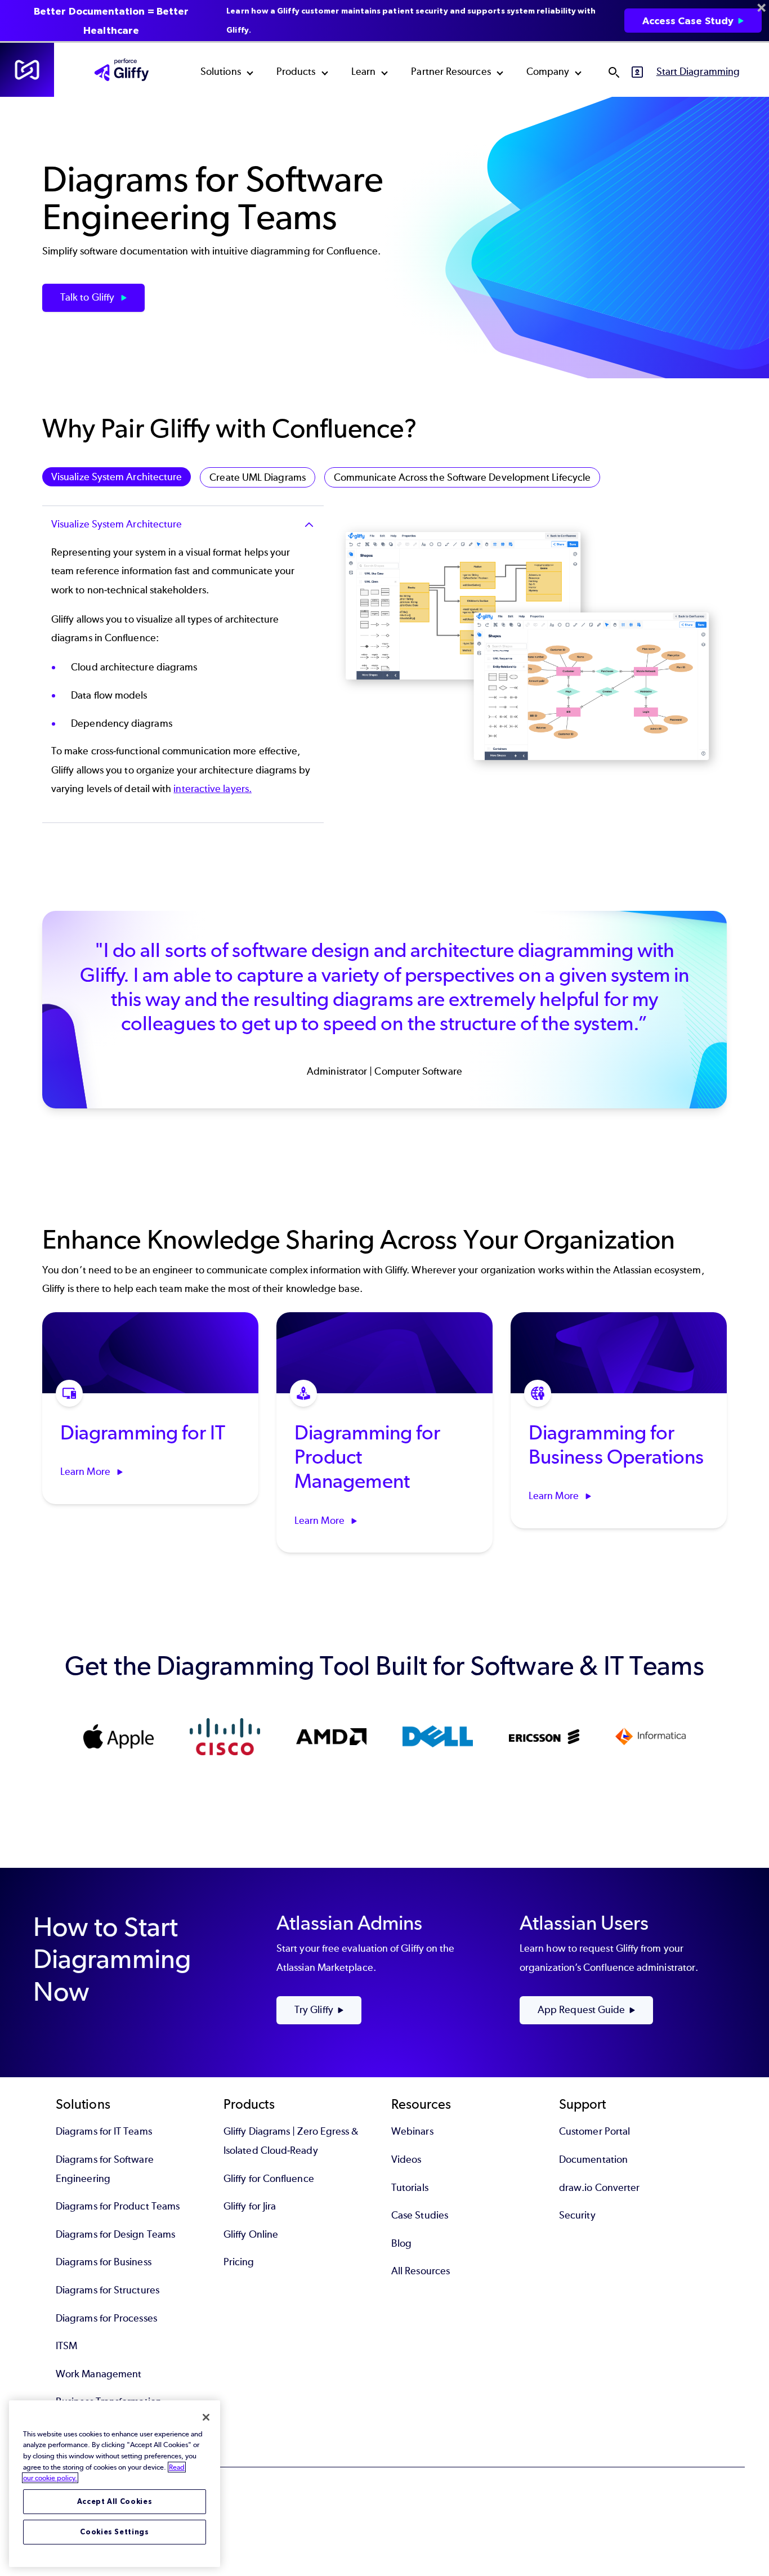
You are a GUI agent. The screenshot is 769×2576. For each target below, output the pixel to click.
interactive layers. (213, 789)
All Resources (421, 2271)
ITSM (66, 2346)
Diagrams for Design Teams (115, 2234)
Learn (363, 71)
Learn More (86, 1472)
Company (548, 71)
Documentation (593, 2159)
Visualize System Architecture (117, 477)
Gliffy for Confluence (269, 2179)
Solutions (221, 71)
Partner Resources (451, 71)
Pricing (239, 2262)
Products (296, 71)
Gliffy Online (251, 2234)
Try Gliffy (314, 2010)
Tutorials (410, 2188)
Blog (401, 2243)
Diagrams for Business (104, 2262)
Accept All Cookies (115, 2501)
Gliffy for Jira (250, 2206)
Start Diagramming (698, 71)
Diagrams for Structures (108, 2290)
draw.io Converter (599, 2188)
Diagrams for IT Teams (104, 2131)
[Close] (206, 2417)
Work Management (99, 2374)
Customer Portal (594, 2131)
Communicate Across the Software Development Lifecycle (462, 477)
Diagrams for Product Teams (118, 2206)
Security (577, 2215)
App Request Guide (581, 2010)
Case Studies (420, 2215)
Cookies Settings (115, 2532)
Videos (406, 2159)
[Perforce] (27, 70)
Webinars (412, 2131)
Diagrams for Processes (106, 2318)
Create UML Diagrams (258, 477)
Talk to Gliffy (88, 297)
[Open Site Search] (614, 72)
